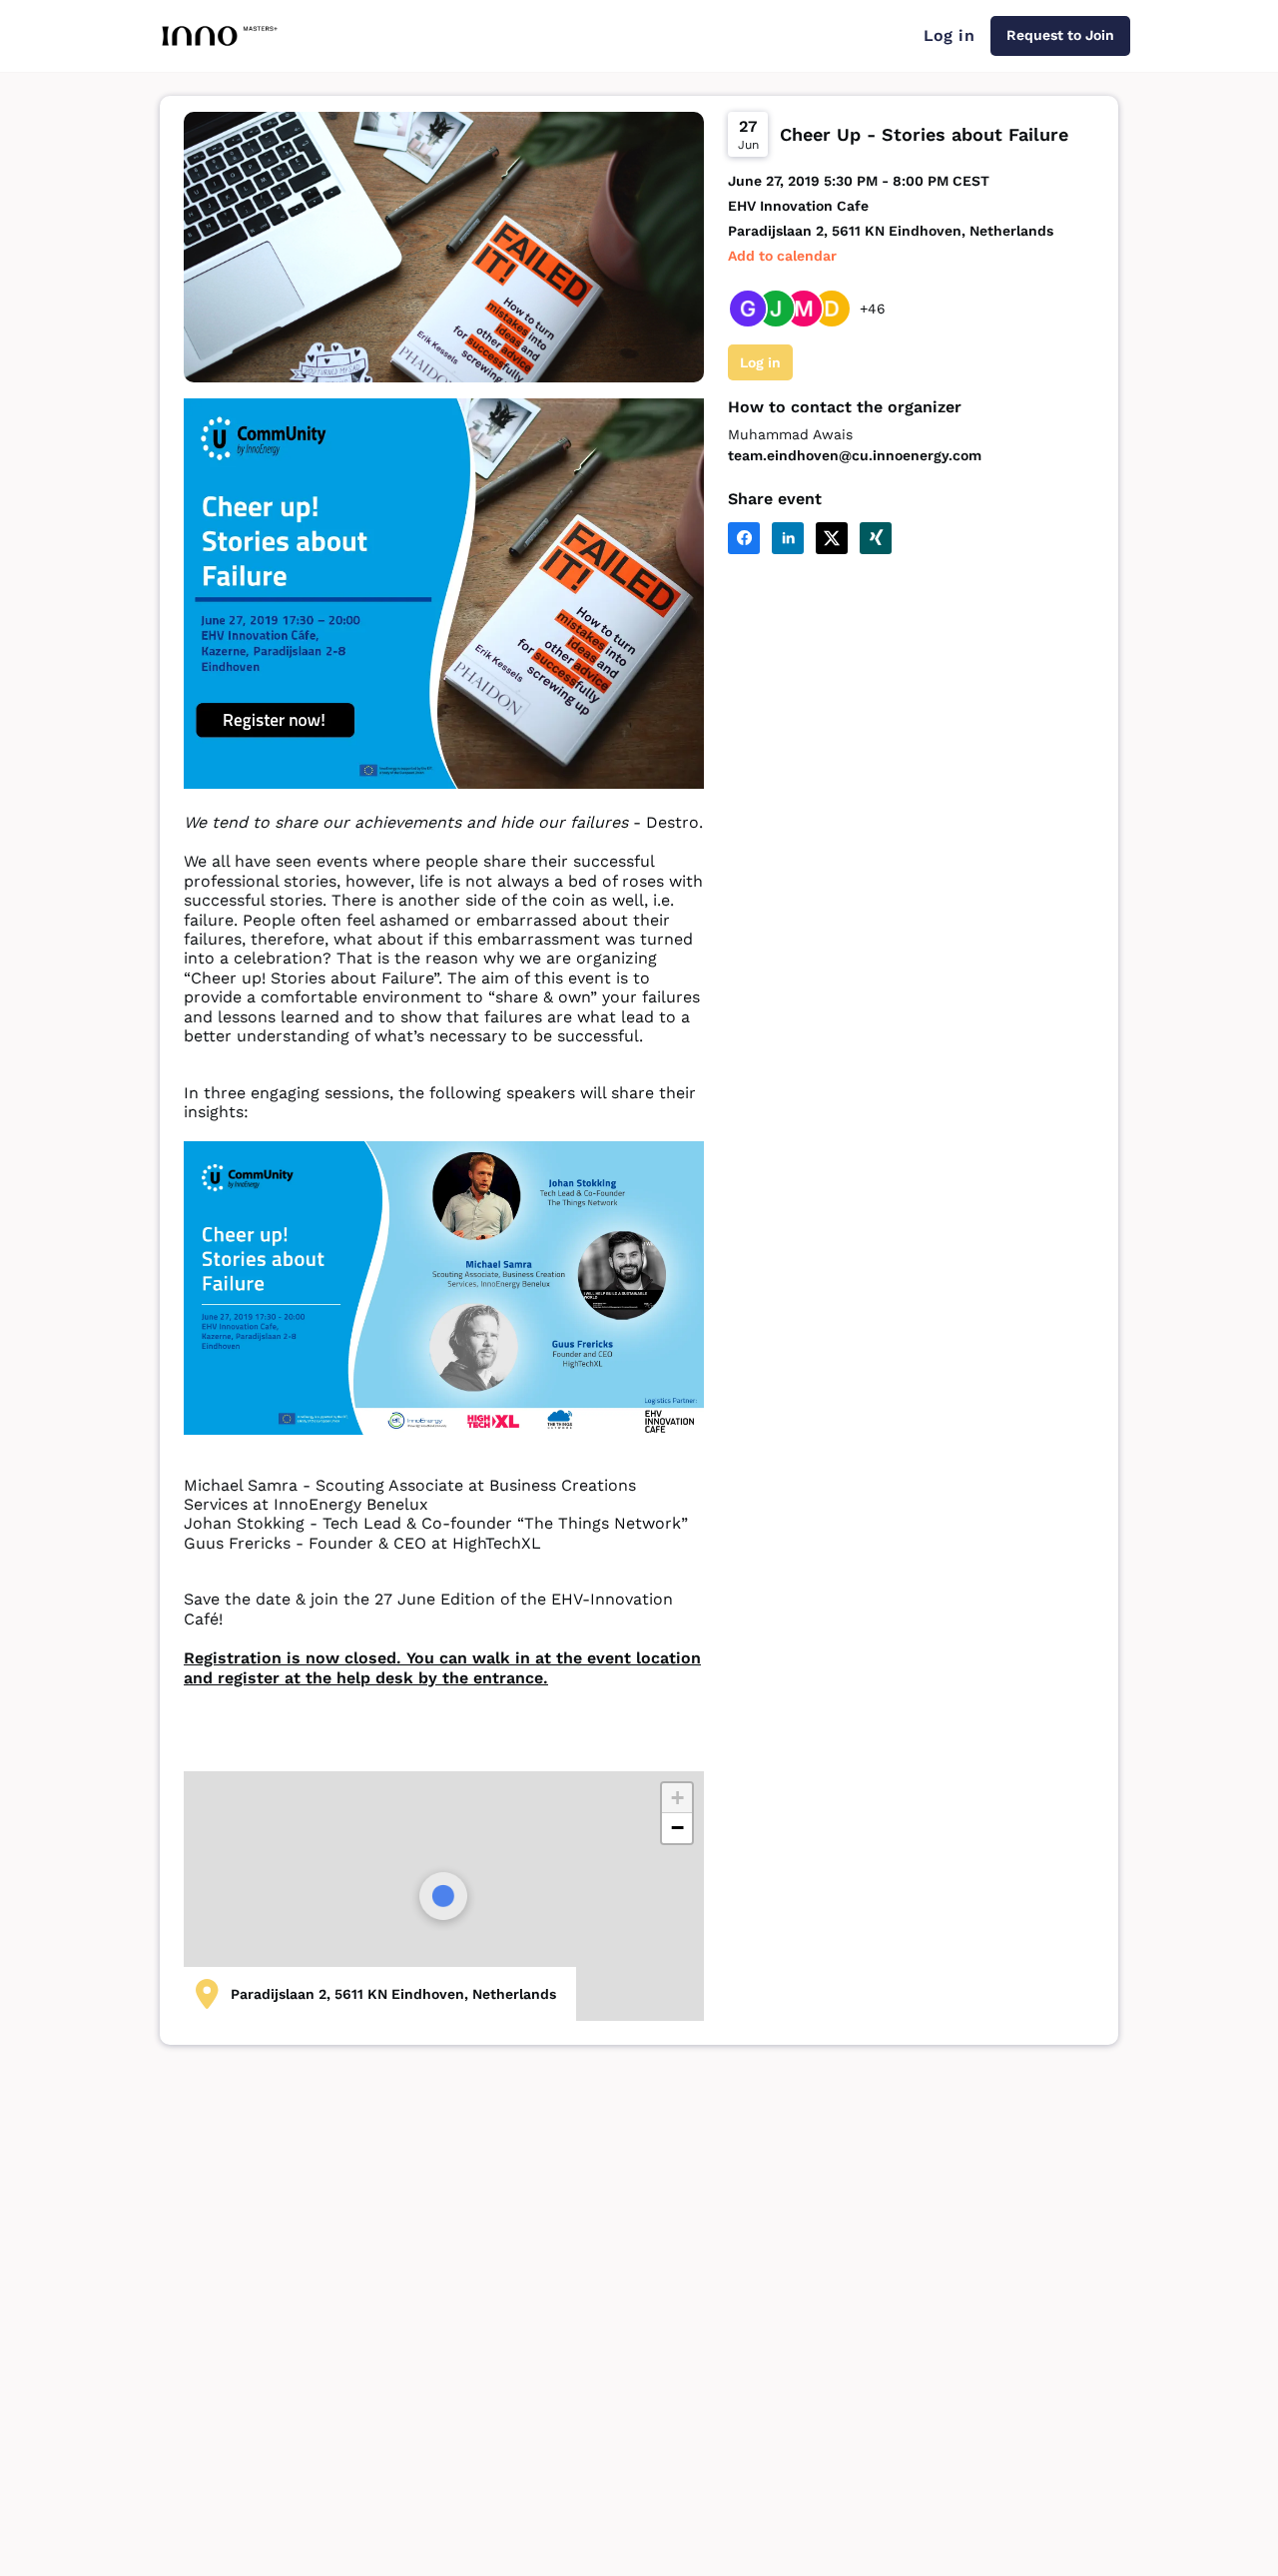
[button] (782, 256)
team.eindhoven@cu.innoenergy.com (855, 455)
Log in (949, 35)
